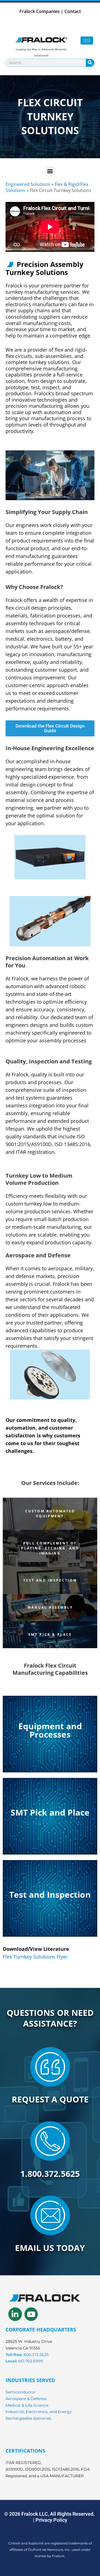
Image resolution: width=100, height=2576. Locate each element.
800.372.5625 (36, 2355)
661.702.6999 (31, 2361)
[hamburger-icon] (87, 41)
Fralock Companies (40, 11)
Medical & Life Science (27, 2405)
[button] (50, 171)
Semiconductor (21, 2392)
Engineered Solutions (28, 184)
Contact (73, 11)
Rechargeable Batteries (28, 2418)
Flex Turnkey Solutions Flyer (35, 1957)
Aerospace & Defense (26, 2399)
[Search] (90, 63)
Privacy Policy (51, 2520)
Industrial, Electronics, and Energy (39, 2412)
